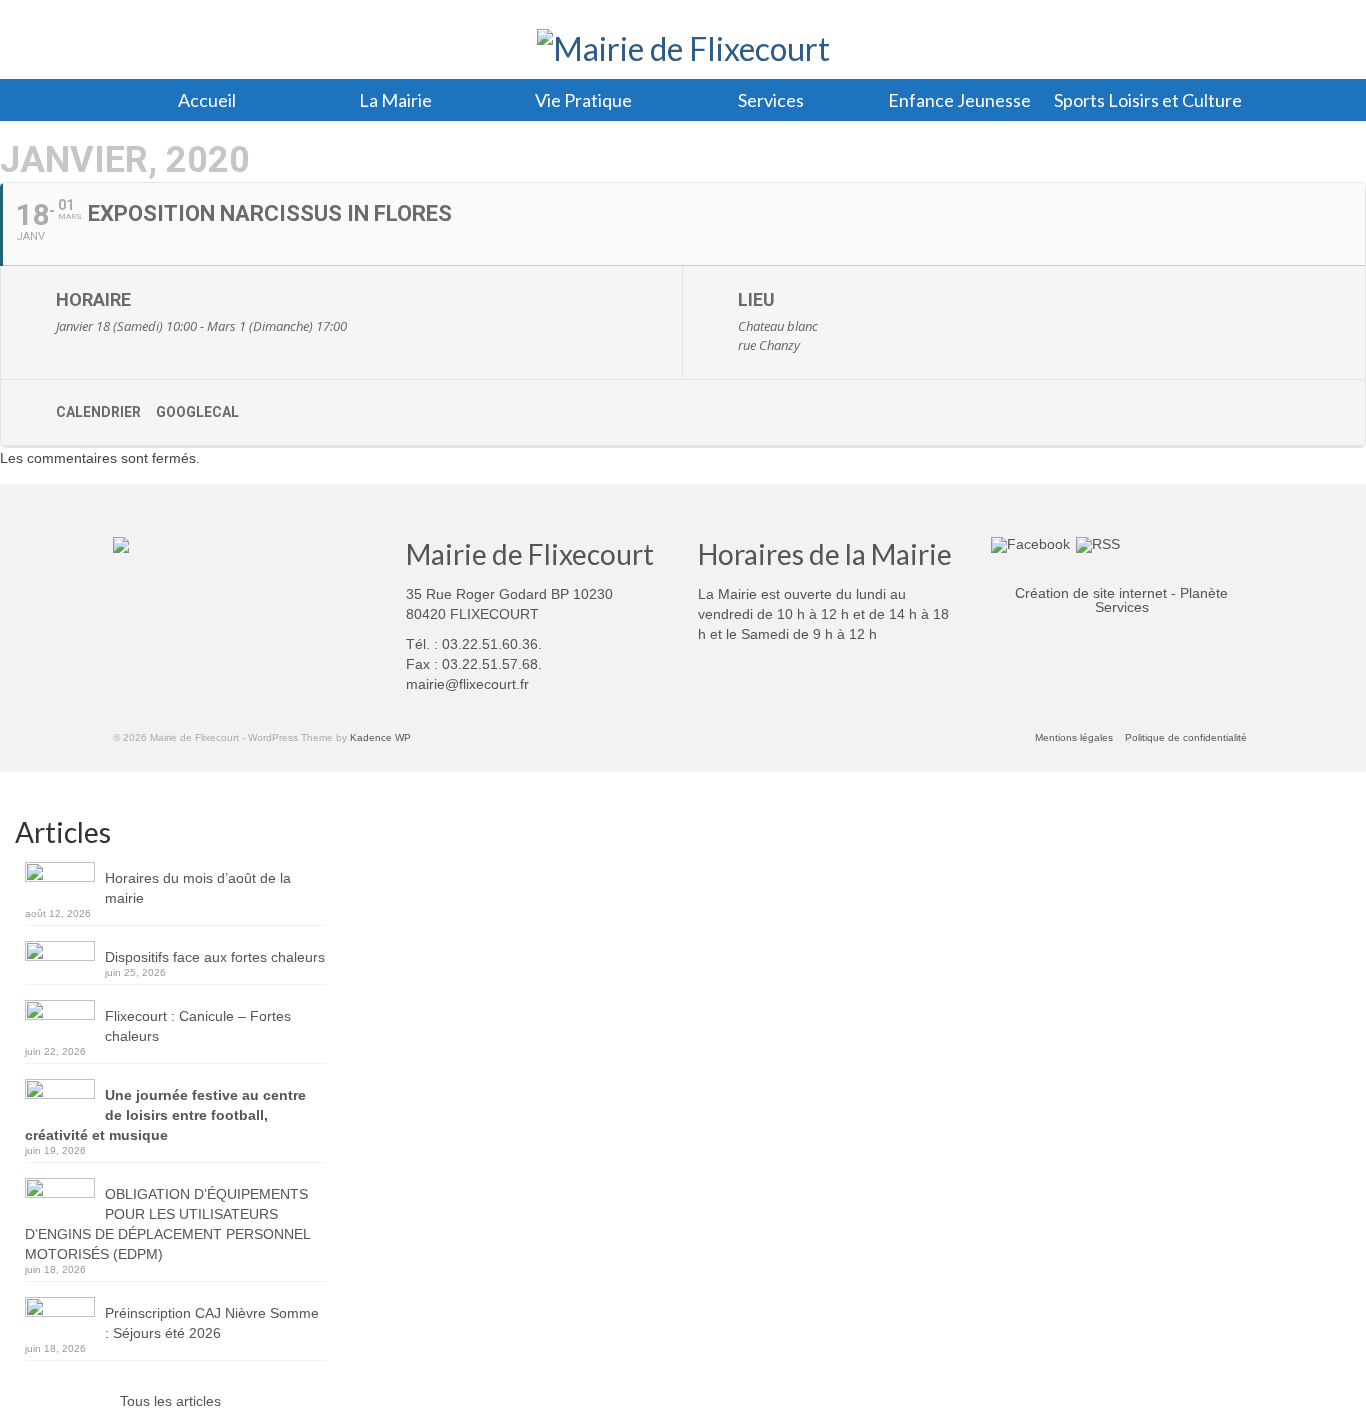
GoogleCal (197, 412)
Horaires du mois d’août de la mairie (198, 888)
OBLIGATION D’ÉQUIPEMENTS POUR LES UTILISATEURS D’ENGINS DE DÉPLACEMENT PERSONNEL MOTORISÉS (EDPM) (167, 1224)
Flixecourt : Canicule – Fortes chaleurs (198, 1026)
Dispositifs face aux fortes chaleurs (215, 957)
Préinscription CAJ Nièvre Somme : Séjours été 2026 (212, 1323)
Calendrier (98, 412)
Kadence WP (380, 737)
